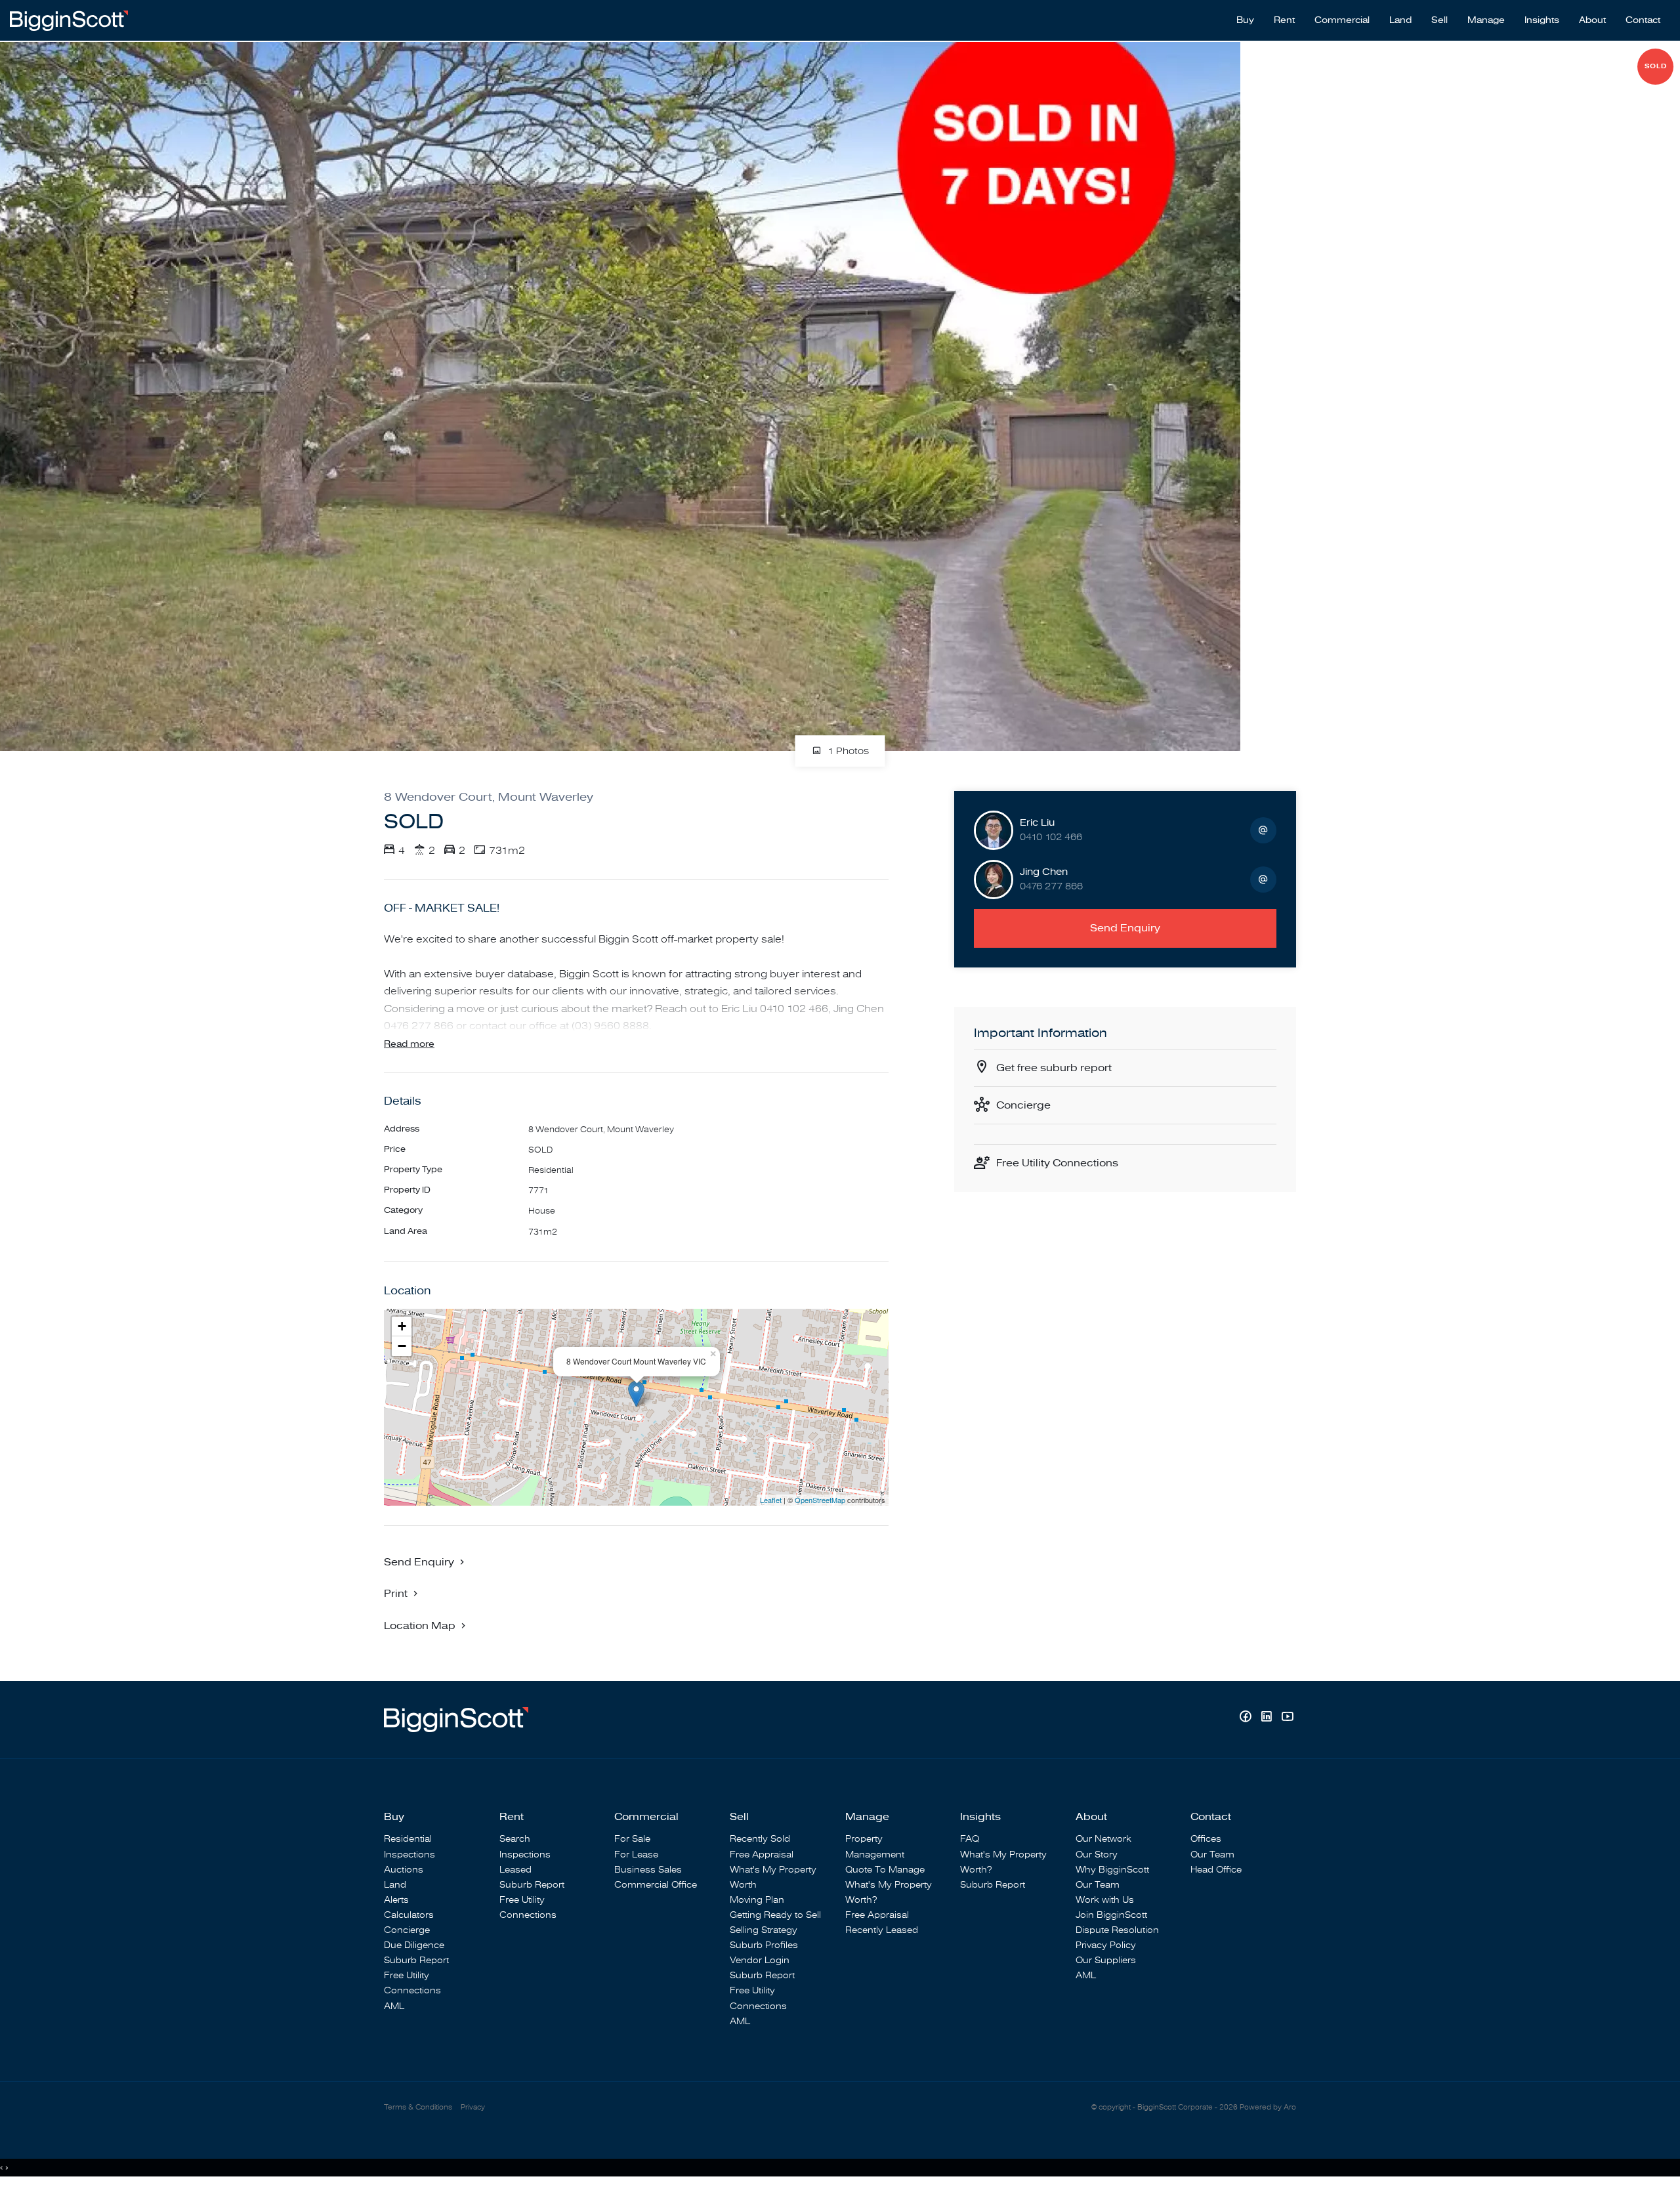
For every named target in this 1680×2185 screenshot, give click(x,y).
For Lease (636, 1855)
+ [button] (402, 1326)
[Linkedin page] (1268, 1718)
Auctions (404, 1870)
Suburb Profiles (764, 1945)
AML (394, 2006)
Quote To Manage (885, 1870)
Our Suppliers (1106, 1960)
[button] (402, 1593)
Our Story (1097, 1855)
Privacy (473, 2107)
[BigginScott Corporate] (69, 20)
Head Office (1216, 1870)
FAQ (970, 1839)
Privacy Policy (1106, 1945)
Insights (1542, 20)
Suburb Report (416, 1960)
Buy (1245, 20)
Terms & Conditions (418, 2107)
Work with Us (1105, 1900)
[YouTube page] (1287, 1718)
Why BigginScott (1112, 1870)
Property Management (875, 1846)
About (1592, 20)
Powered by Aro (1268, 2107)
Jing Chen (1044, 872)
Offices (1206, 1839)
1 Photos (847, 752)
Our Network (1103, 1839)
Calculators (409, 1915)
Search (515, 1839)
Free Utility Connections (1057, 1163)
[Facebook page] (1247, 1718)
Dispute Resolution (1117, 1930)
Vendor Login (760, 1960)
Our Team (1098, 1885)
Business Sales (648, 1870)
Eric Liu (1037, 823)
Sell (1439, 20)
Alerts (396, 1900)
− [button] (402, 1346)
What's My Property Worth (773, 1877)
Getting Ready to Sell (775, 1915)
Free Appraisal (762, 1855)
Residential (408, 1839)
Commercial (1342, 20)
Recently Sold (760, 1839)
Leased (515, 1870)
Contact (1643, 20)
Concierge (1023, 1105)
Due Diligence (414, 1945)
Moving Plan (757, 1900)
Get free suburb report (1054, 1068)
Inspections (409, 1855)
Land (1400, 20)
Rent (1284, 20)
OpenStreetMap (820, 1500)
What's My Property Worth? (889, 1892)
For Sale (632, 1839)
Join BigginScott (1111, 1915)
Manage (1486, 20)
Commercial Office (656, 1885)
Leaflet (771, 1500)
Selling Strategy (764, 1930)
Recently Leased (882, 1930)
